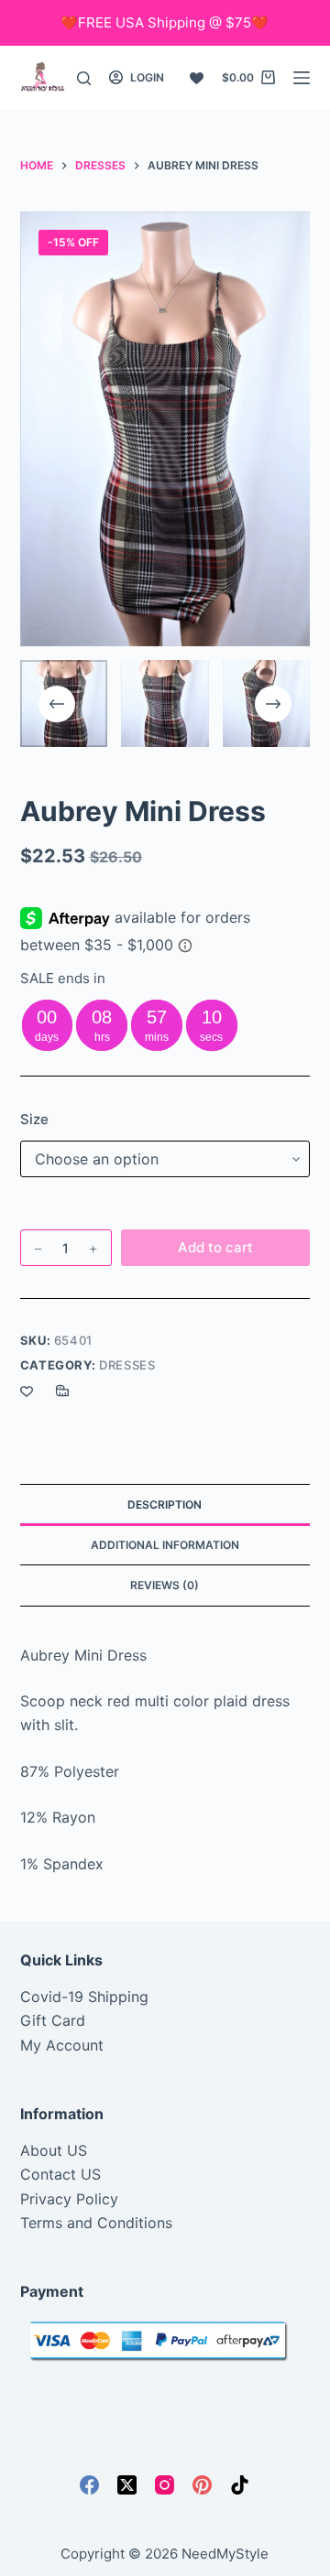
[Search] (84, 78)
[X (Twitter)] (127, 2485)
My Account (62, 2045)
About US (54, 2150)
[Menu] (302, 78)
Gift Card (53, 2020)
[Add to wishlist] (27, 1391)
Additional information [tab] (165, 1545)
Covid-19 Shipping (84, 1997)
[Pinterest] (202, 2485)
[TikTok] (240, 2485)
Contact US (60, 2174)
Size (34, 1119)
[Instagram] (165, 2485)
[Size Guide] (62, 1391)
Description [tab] (165, 1504)
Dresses (127, 1365)
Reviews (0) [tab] (165, 1585)
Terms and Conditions (96, 2223)
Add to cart (215, 1247)
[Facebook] (89, 2485)
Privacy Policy (69, 2199)
